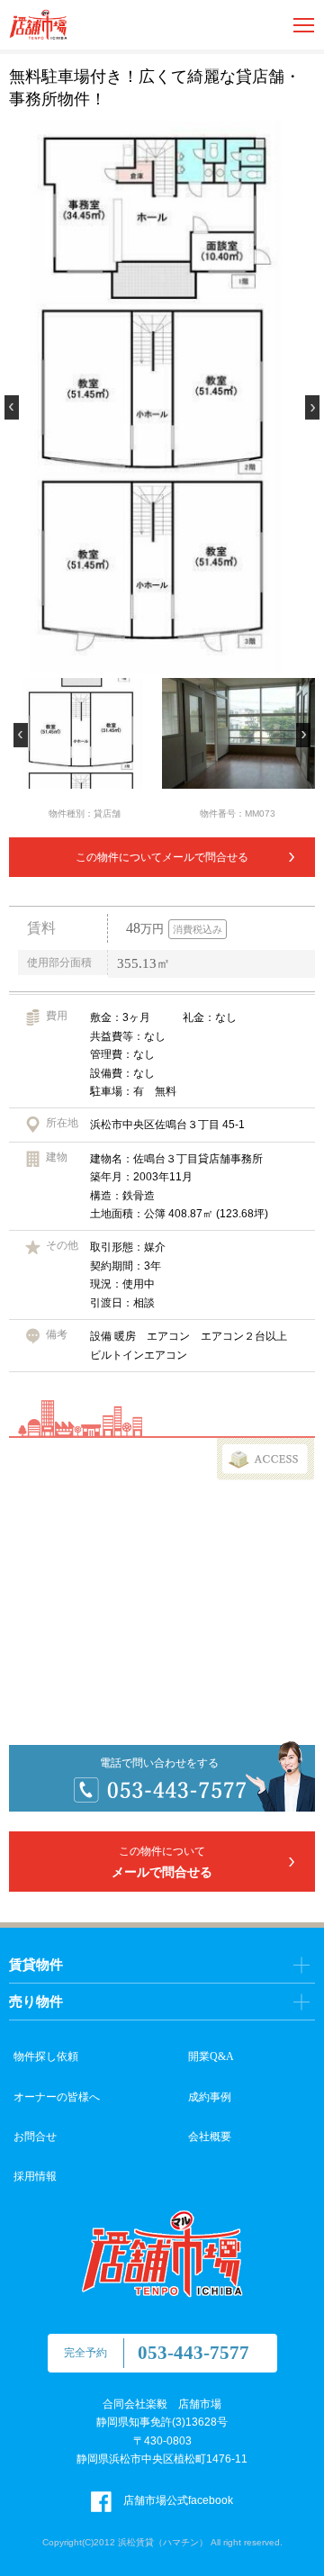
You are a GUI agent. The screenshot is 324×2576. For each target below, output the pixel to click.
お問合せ (35, 2137)
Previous (12, 407)
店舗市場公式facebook (177, 2500)
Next (312, 407)
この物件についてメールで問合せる (162, 857)
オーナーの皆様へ (57, 2097)
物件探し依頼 (46, 2056)
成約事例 (210, 2097)
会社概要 (210, 2137)
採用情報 (35, 2176)
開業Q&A (211, 2056)
